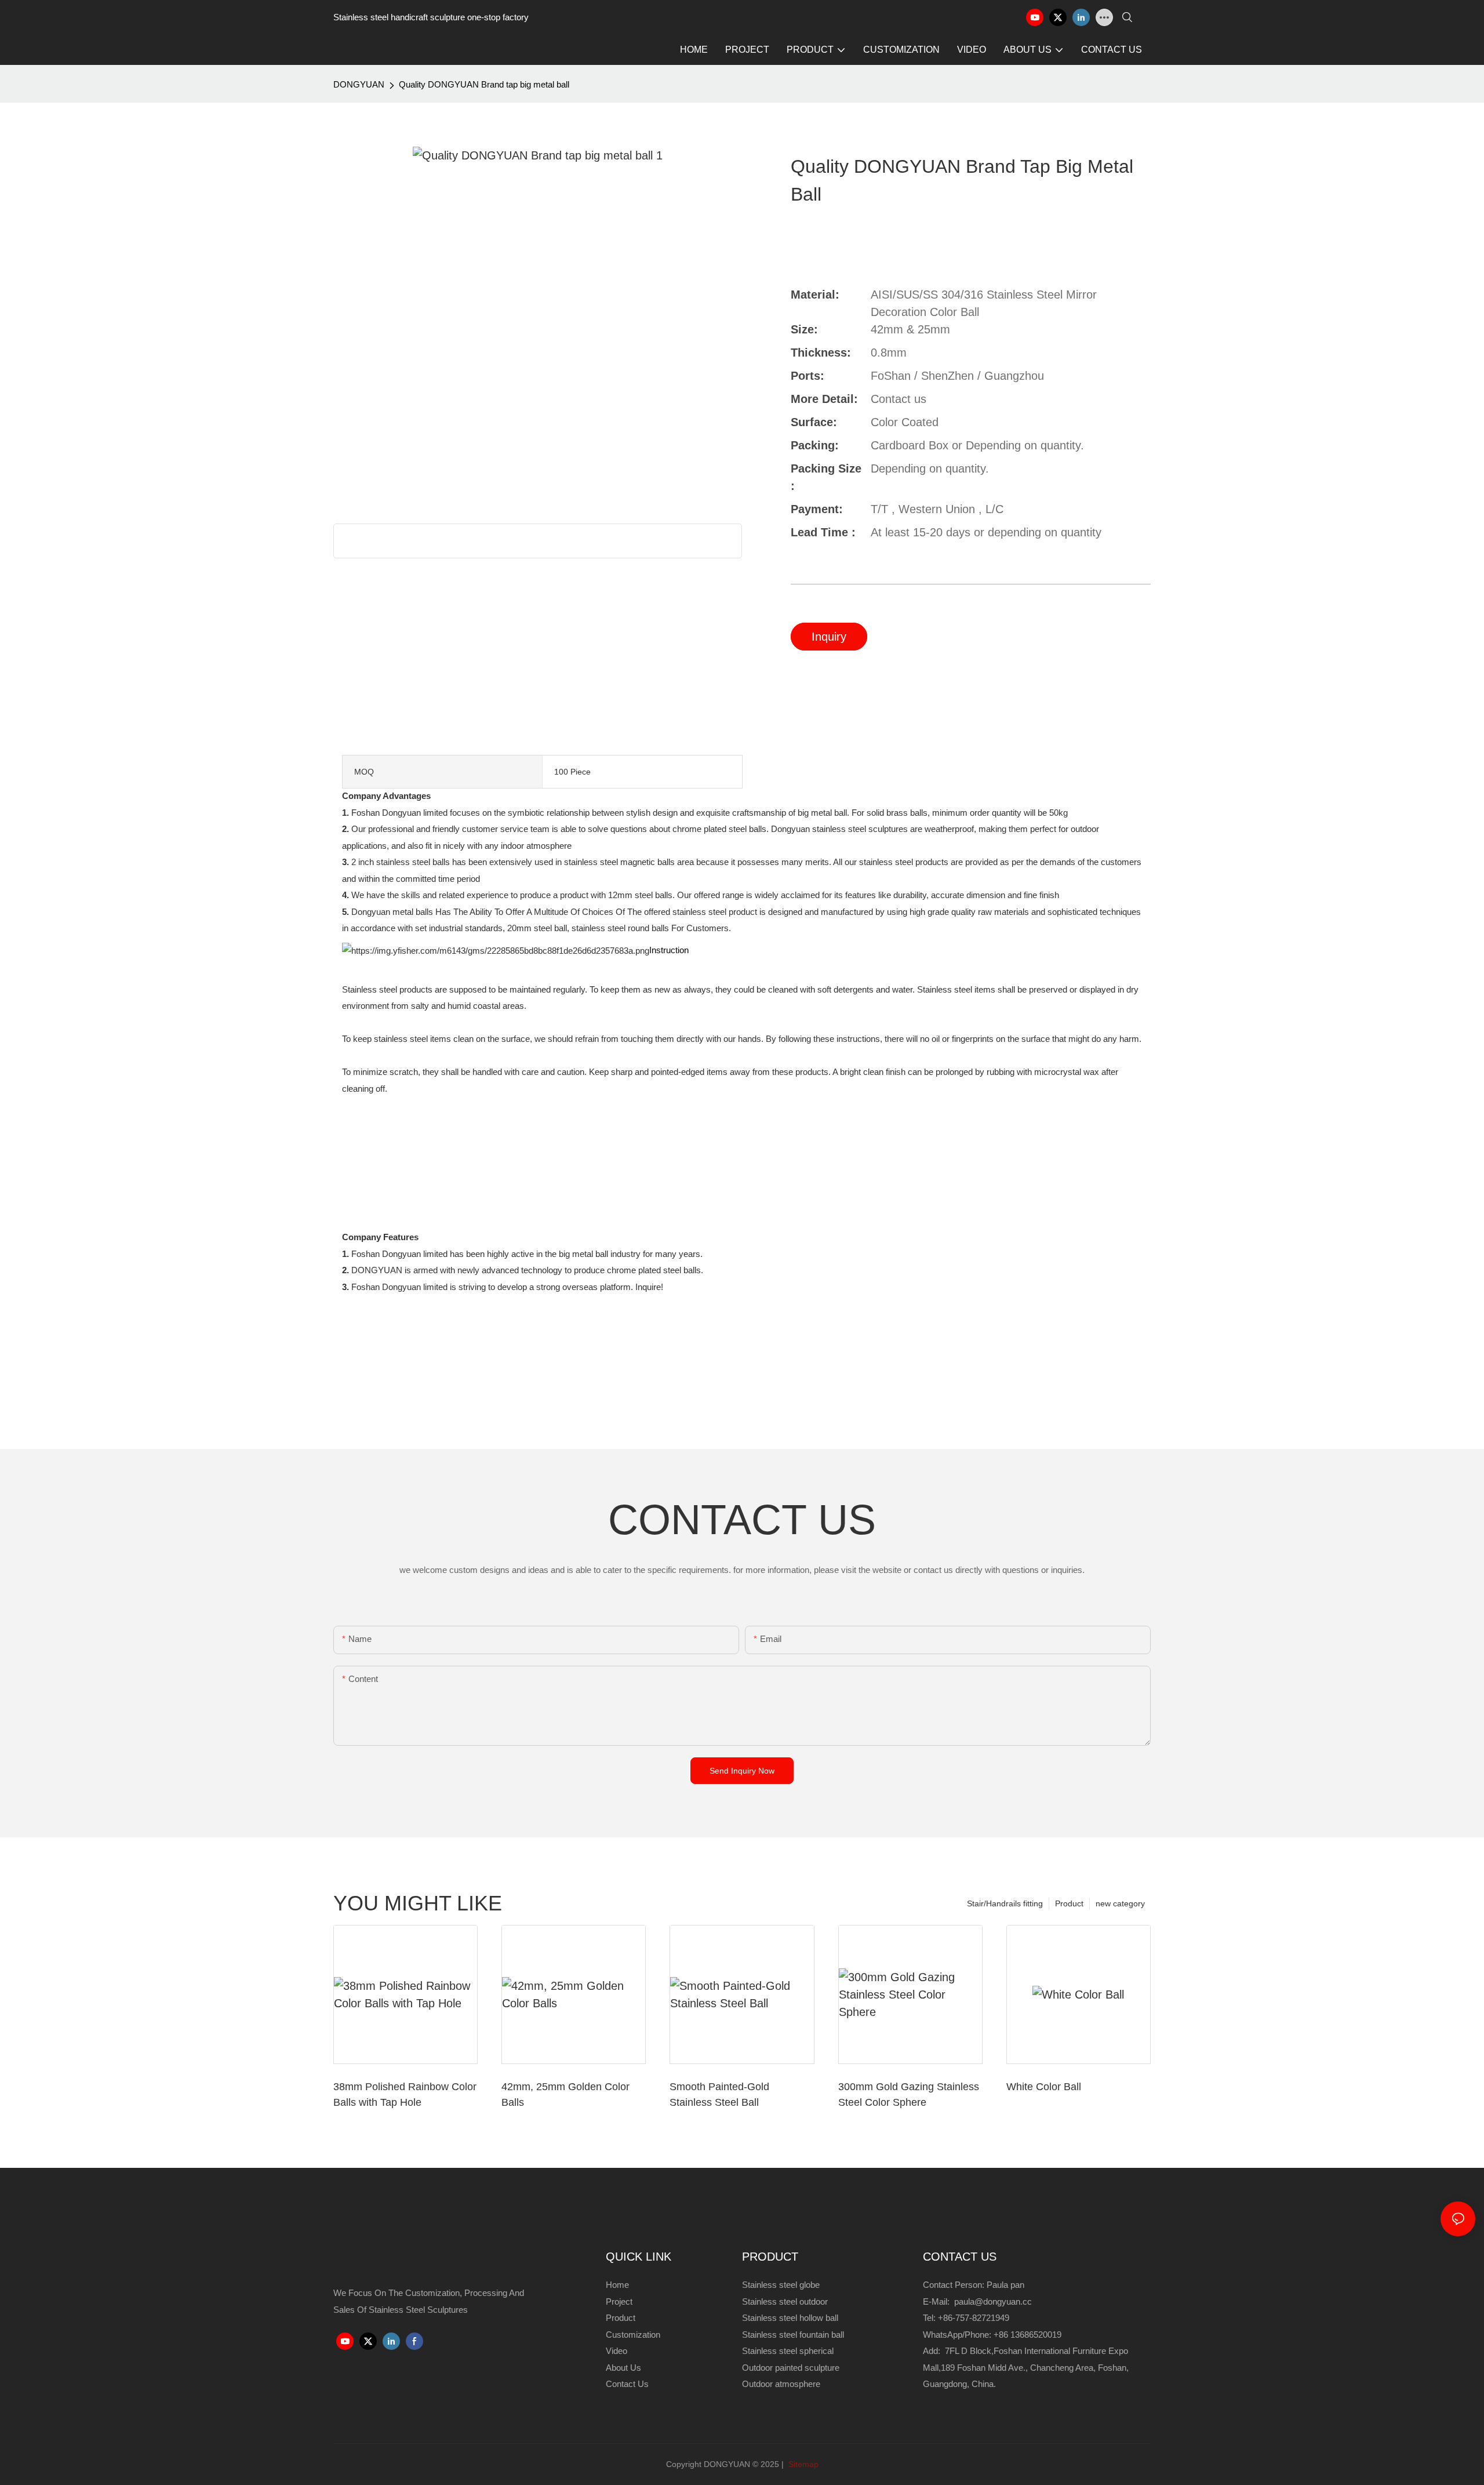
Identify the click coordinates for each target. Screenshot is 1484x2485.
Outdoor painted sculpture (791, 2368)
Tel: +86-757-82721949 (966, 2318)
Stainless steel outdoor (786, 2301)
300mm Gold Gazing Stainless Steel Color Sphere (909, 2095)
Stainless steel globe (781, 2285)
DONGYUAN (359, 84)
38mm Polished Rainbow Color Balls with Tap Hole (405, 2095)
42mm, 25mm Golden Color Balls (565, 2095)
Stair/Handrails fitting (1005, 1903)
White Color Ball (1044, 2087)
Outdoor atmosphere (781, 2384)
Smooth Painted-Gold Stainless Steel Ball (719, 2095)
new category (1120, 1903)
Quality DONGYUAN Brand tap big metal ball (484, 84)
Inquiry (829, 637)
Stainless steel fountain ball (793, 2335)
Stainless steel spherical (788, 2351)
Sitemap (802, 2464)
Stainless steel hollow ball (790, 2318)
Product (1069, 1903)
